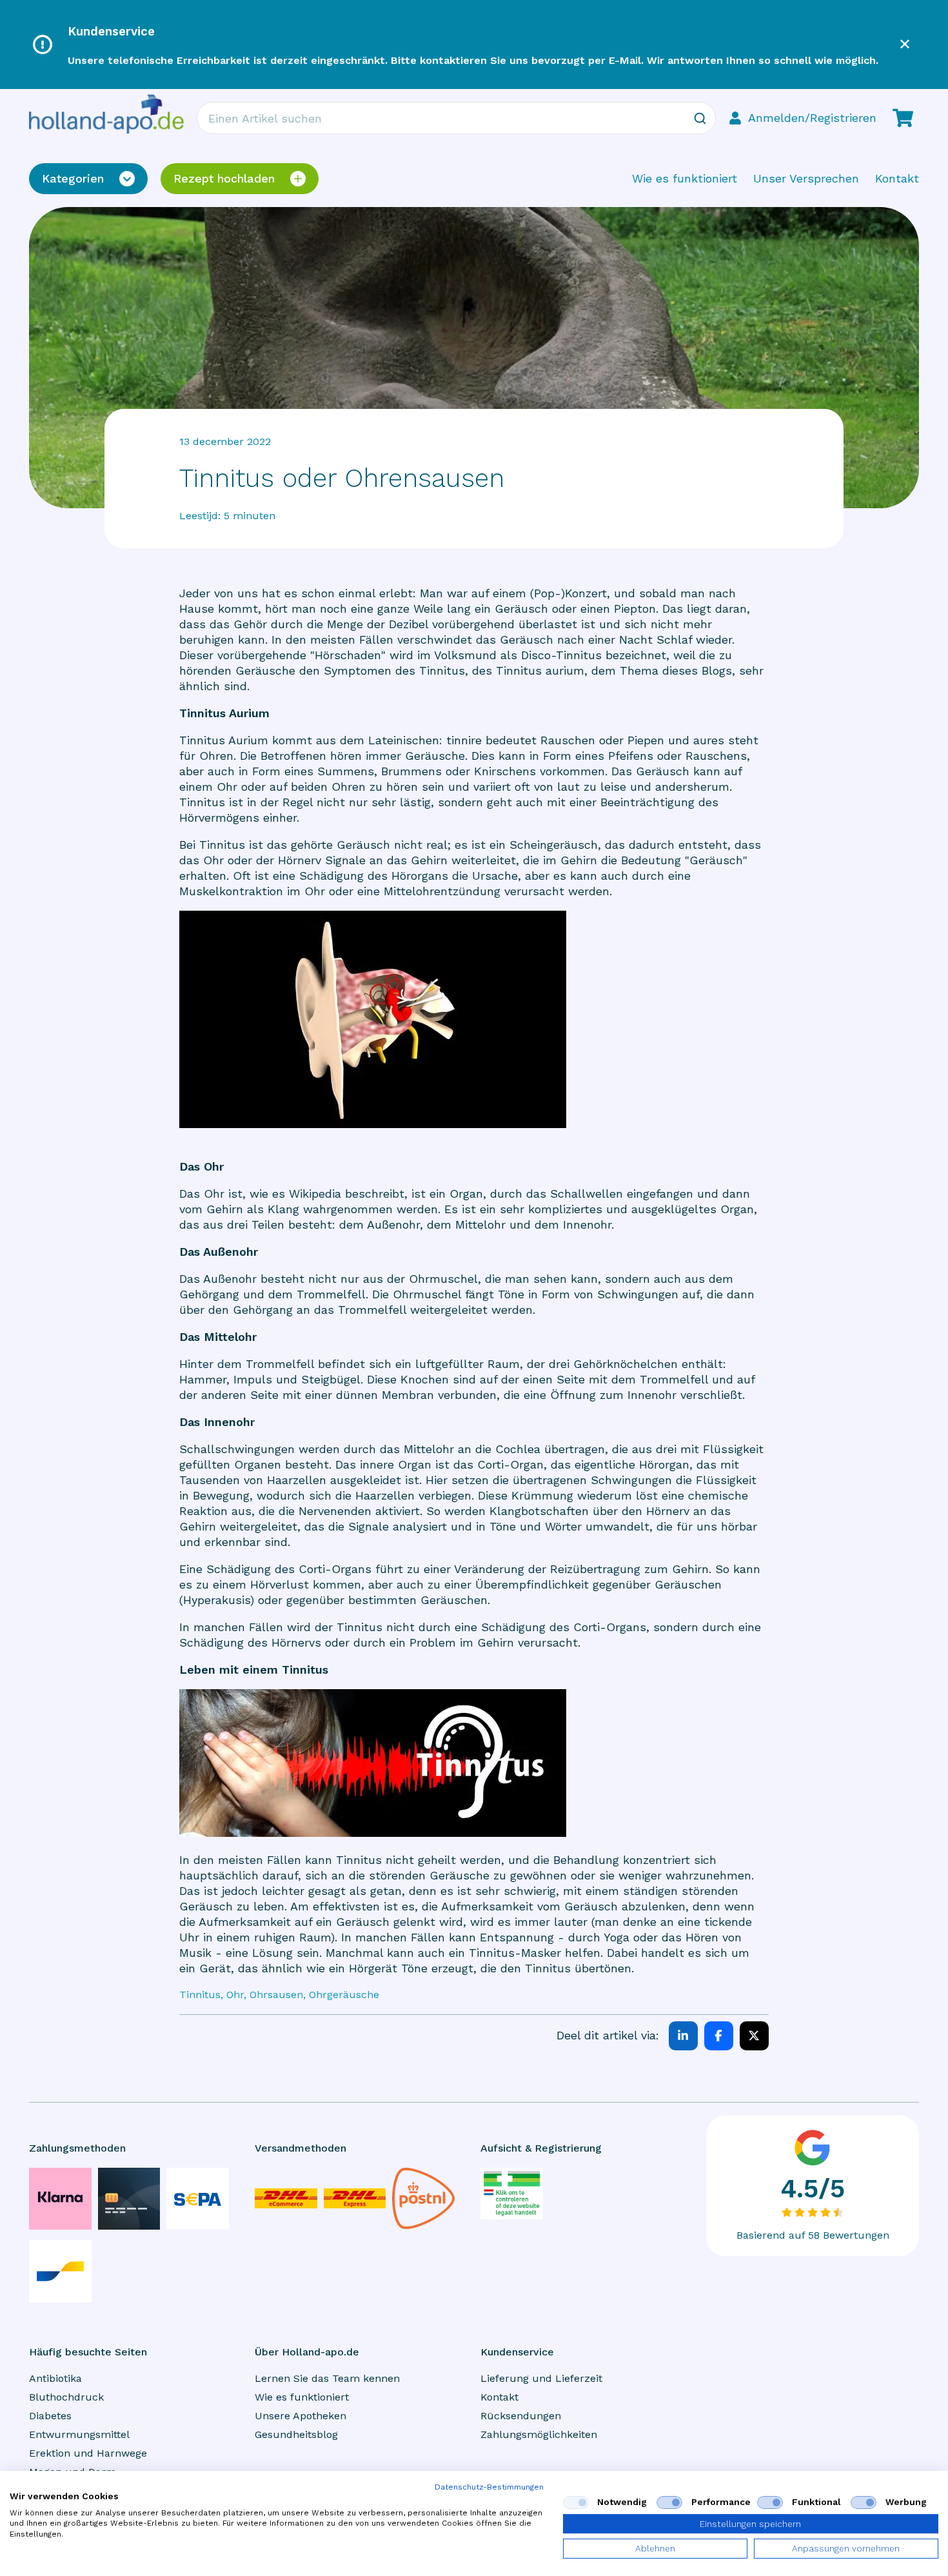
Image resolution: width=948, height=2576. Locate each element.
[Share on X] (754, 2036)
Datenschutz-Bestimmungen (489, 2487)
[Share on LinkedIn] (683, 2036)
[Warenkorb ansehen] (903, 118)
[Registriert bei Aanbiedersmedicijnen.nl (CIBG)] (512, 2194)
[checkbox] (576, 2502)
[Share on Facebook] (719, 2036)
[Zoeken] (700, 118)
